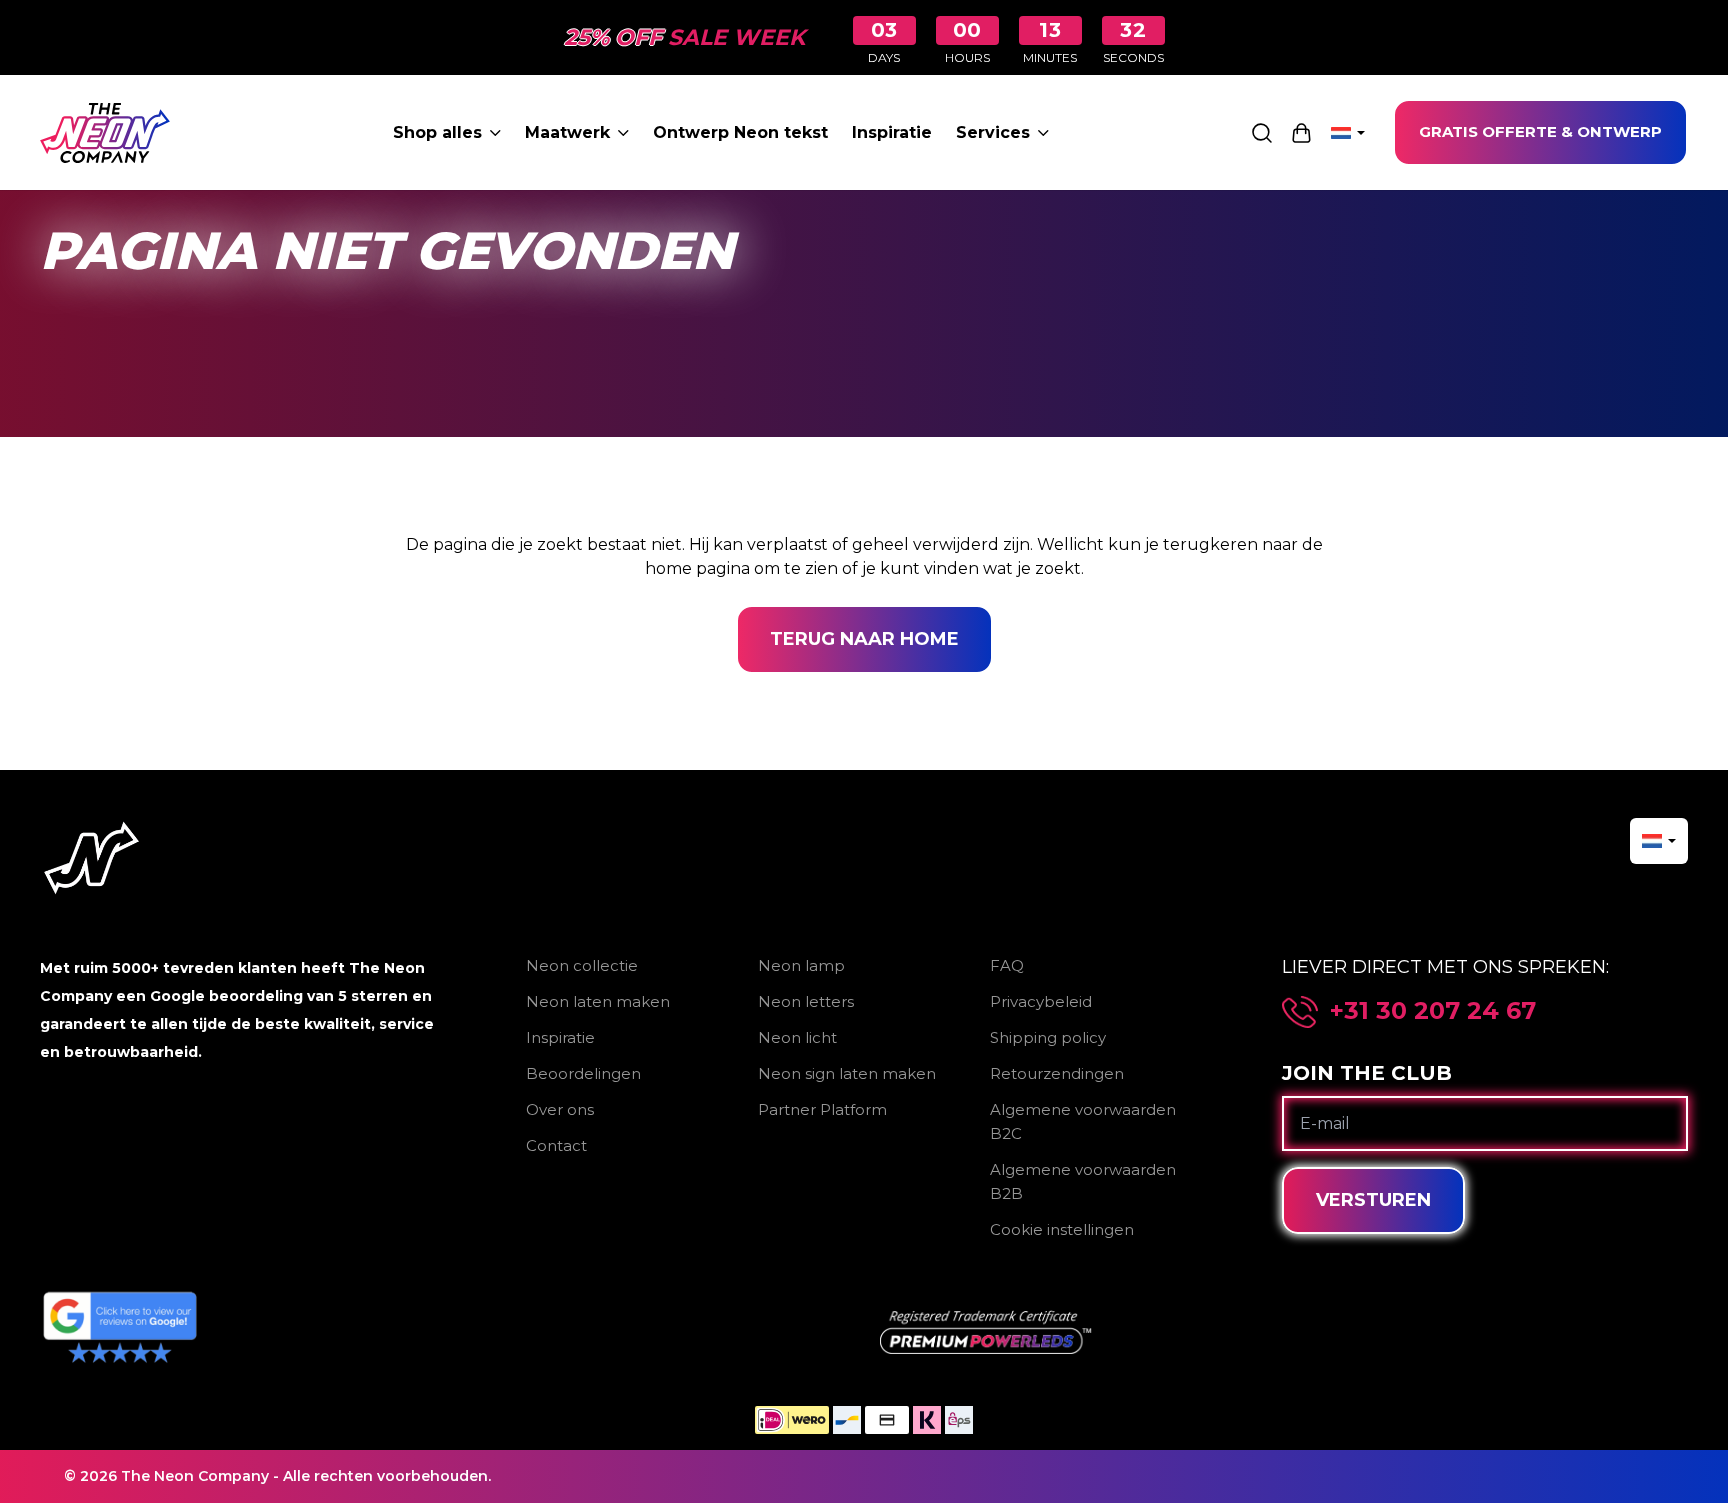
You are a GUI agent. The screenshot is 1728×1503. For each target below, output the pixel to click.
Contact (556, 1145)
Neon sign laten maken (847, 1073)
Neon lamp (801, 965)
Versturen (1373, 1200)
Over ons (560, 1109)
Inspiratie (892, 132)
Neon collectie (582, 965)
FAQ (1007, 965)
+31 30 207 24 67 (1433, 1011)
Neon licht (797, 1037)
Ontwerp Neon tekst (740, 132)
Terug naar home (864, 639)
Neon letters (806, 1001)
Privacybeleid (1041, 1001)
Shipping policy (1048, 1037)
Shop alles (437, 132)
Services (993, 132)
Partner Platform (822, 1109)
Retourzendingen (1057, 1073)
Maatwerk (567, 132)
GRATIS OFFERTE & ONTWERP (1540, 131)
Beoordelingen (583, 1073)
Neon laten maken (598, 1001)
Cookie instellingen (1062, 1229)
